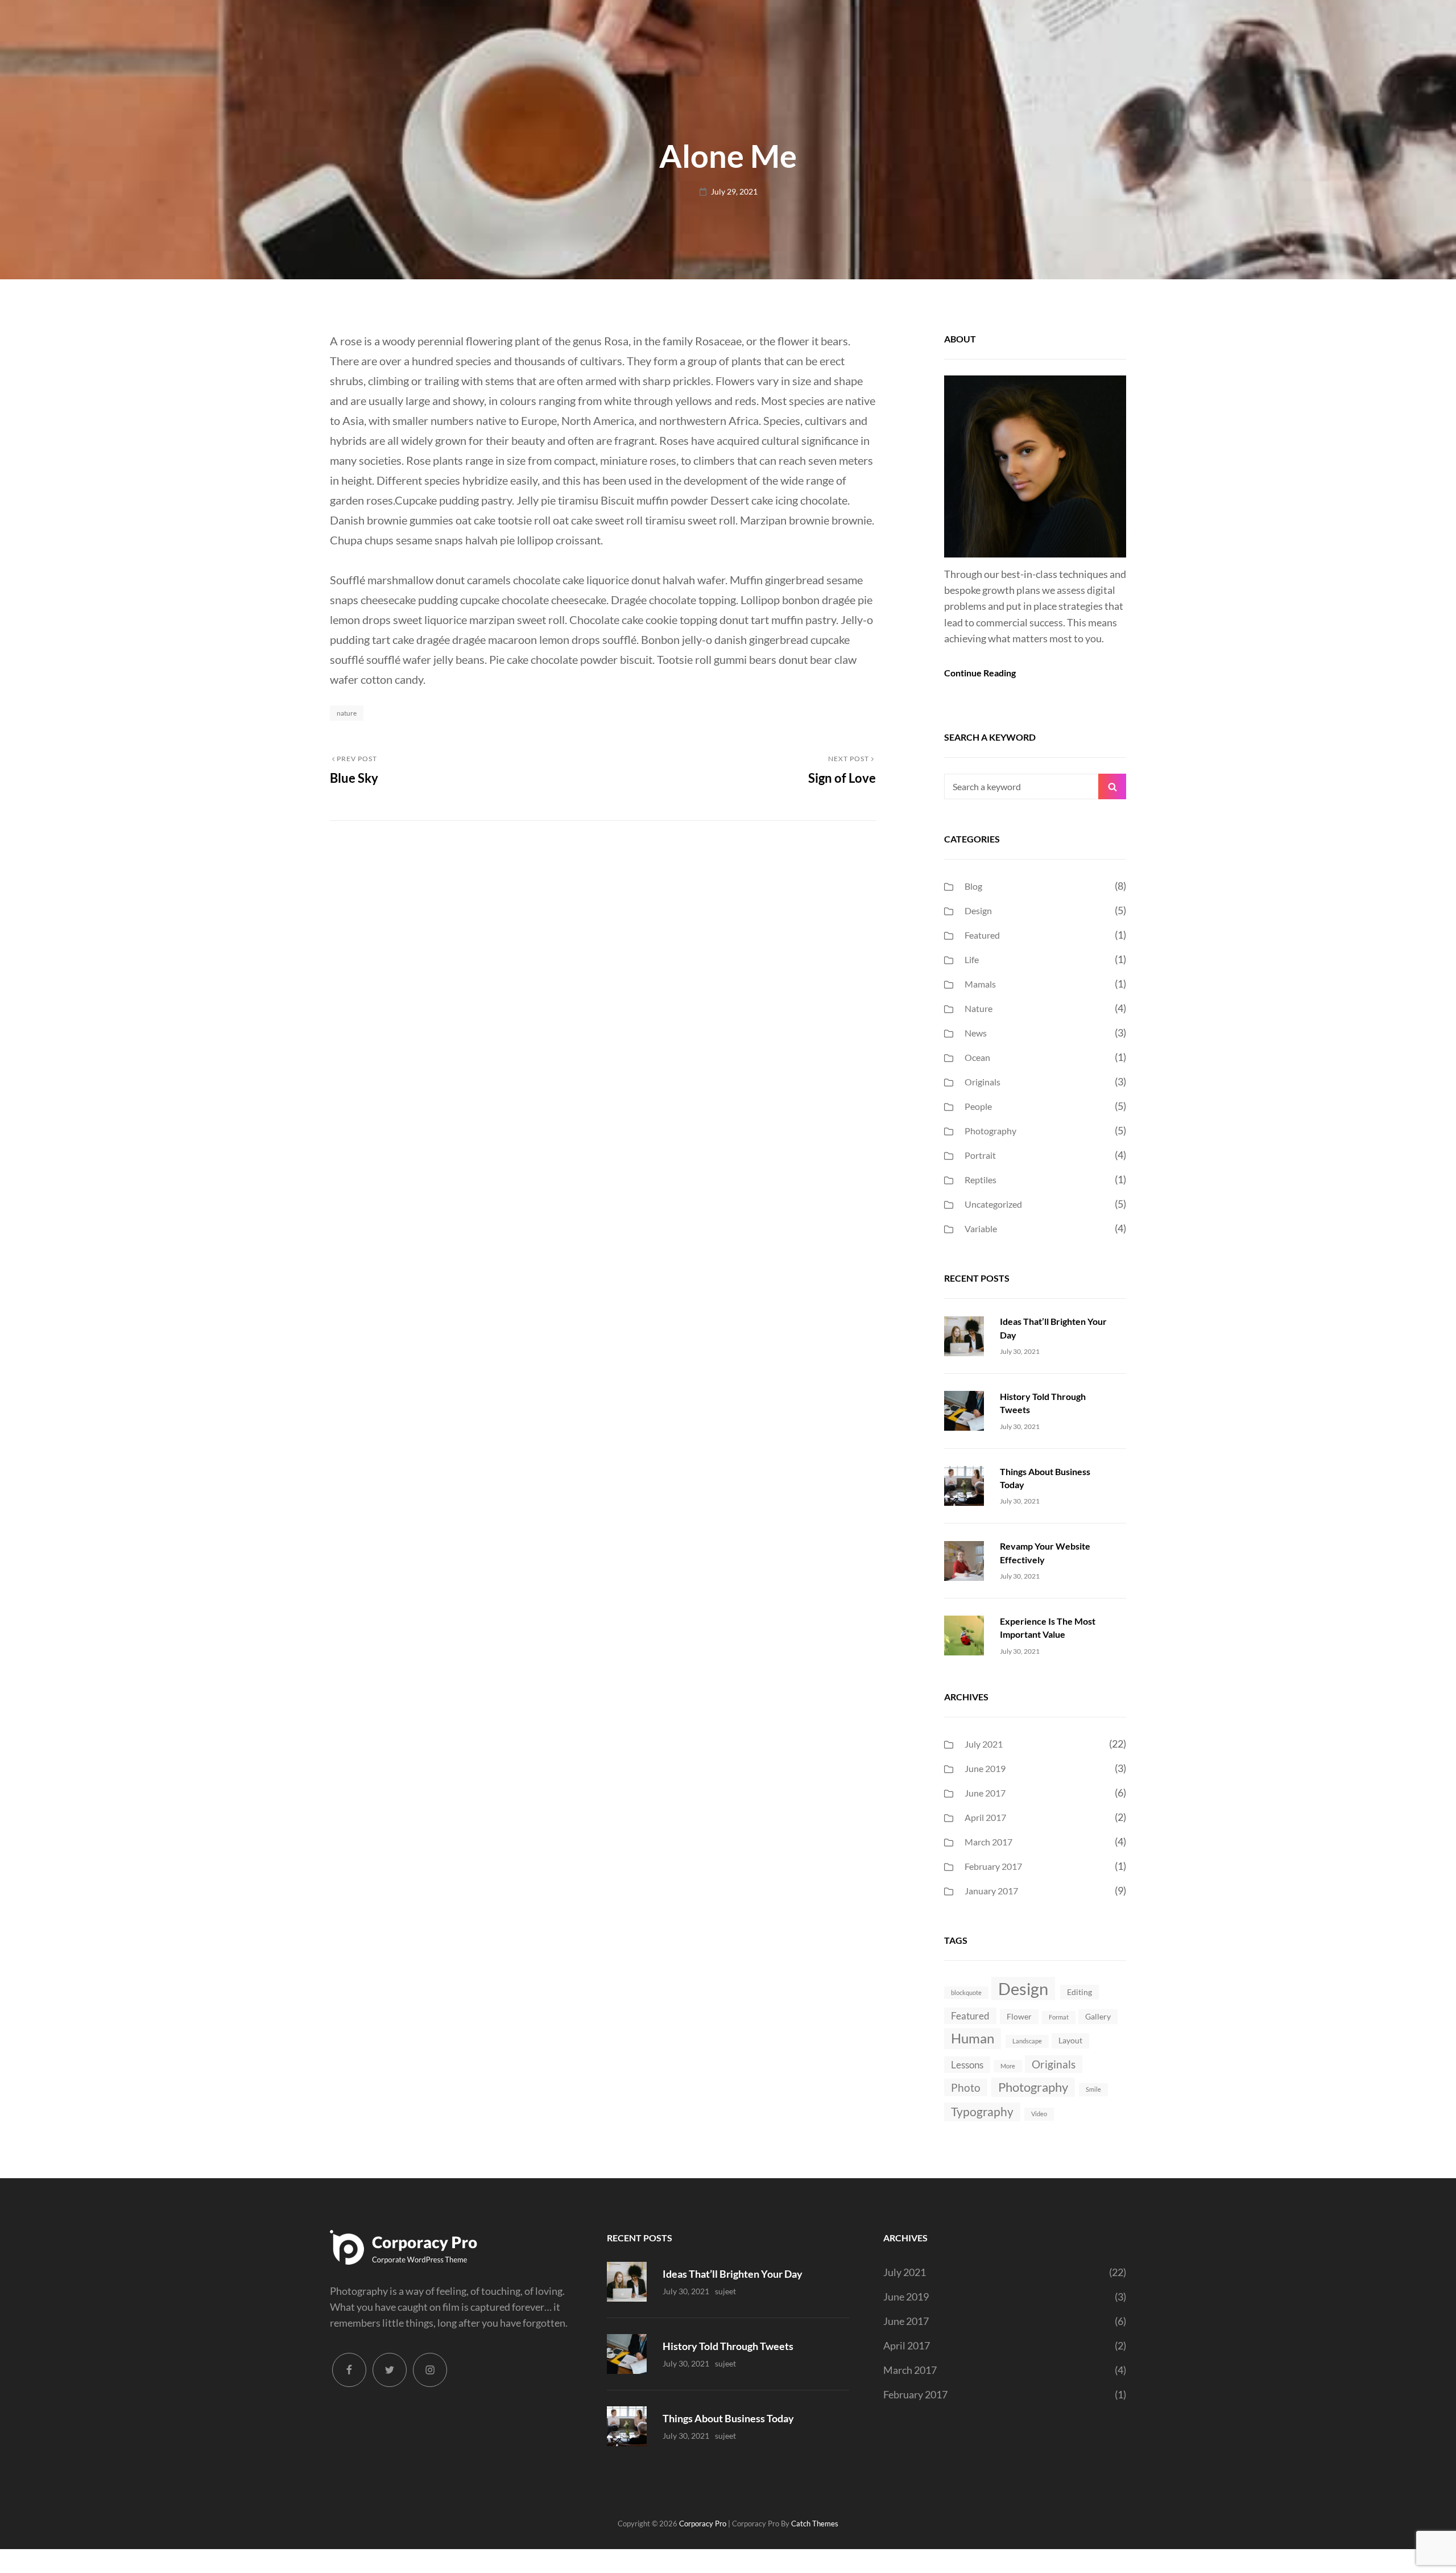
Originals (983, 1082)
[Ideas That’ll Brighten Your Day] (964, 1335)
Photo (966, 2087)
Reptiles (981, 1180)
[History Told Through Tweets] (964, 1410)
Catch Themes (815, 2524)
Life (972, 959)
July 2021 (984, 1744)
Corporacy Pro (703, 2524)
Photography (990, 1131)
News (976, 1033)
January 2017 (991, 1891)
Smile (1093, 2089)
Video (1039, 2114)
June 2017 (985, 1793)
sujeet (725, 2291)
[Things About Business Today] (964, 1485)
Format (1059, 2017)
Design (978, 910)
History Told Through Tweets (728, 2346)
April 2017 (985, 1817)
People (978, 1106)
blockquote (966, 1992)
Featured (982, 935)
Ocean (977, 1057)
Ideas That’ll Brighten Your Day (733, 2274)
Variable (981, 1228)
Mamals (980, 984)
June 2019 (985, 1768)
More (1008, 2066)
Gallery (1098, 2016)
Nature (347, 713)
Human (973, 2038)
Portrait (980, 1155)
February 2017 (993, 1866)
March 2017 (988, 1842)
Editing (1079, 1992)
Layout (1070, 2040)
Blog (973, 886)
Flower (1019, 2016)
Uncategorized (993, 1204)
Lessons (967, 2065)
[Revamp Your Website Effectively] (964, 1559)
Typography (982, 2111)
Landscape (1027, 2041)
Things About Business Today (728, 2418)
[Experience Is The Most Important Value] (964, 1634)
